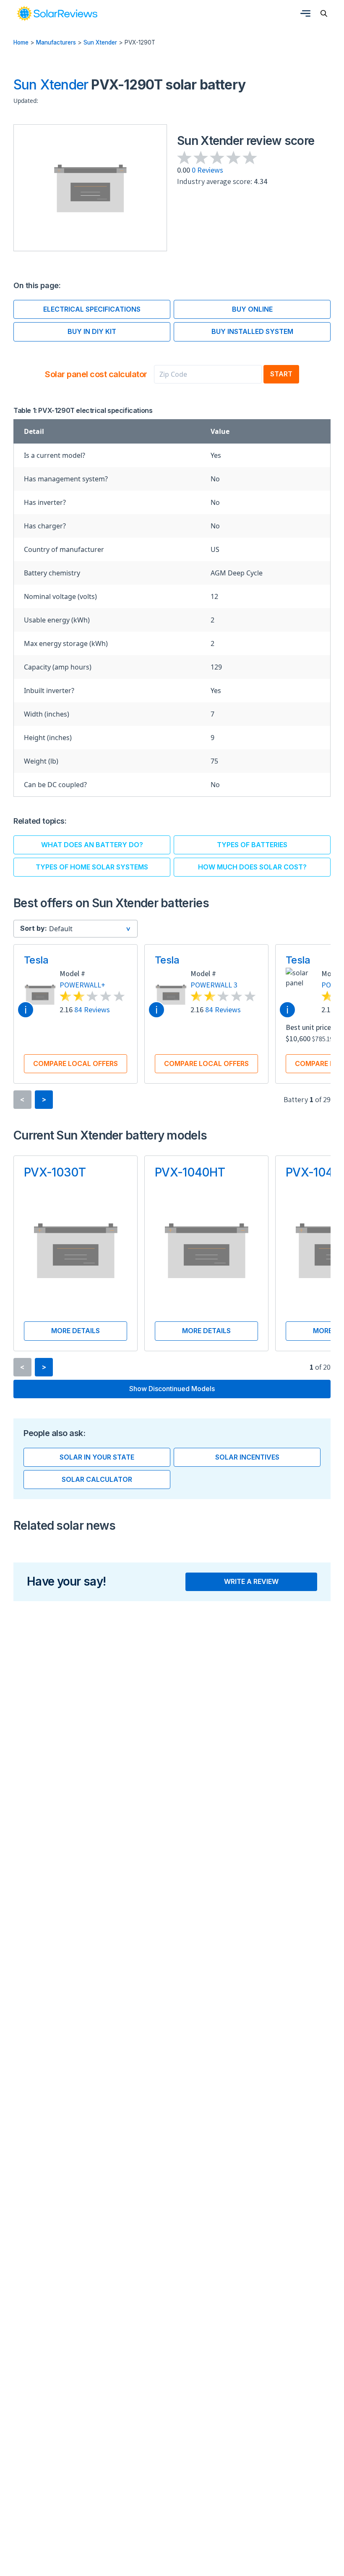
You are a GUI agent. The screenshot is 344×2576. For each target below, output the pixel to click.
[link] (57, 13)
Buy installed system (252, 331)
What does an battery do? (92, 845)
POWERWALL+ (82, 985)
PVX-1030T (55, 1172)
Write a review (251, 1581)
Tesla (36, 960)
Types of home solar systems (92, 867)
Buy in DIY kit (92, 331)
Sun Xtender (100, 42)
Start (281, 374)
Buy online (252, 309)
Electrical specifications (92, 309)
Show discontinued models (172, 1389)
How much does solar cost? (252, 867)
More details (76, 1331)
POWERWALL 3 (214, 985)
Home (21, 42)
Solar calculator (97, 1479)
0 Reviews (207, 170)
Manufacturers (56, 42)
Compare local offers (76, 1063)
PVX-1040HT (190, 1172)
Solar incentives (247, 1457)
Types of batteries (252, 845)
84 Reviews (92, 1010)
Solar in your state (97, 1457)
